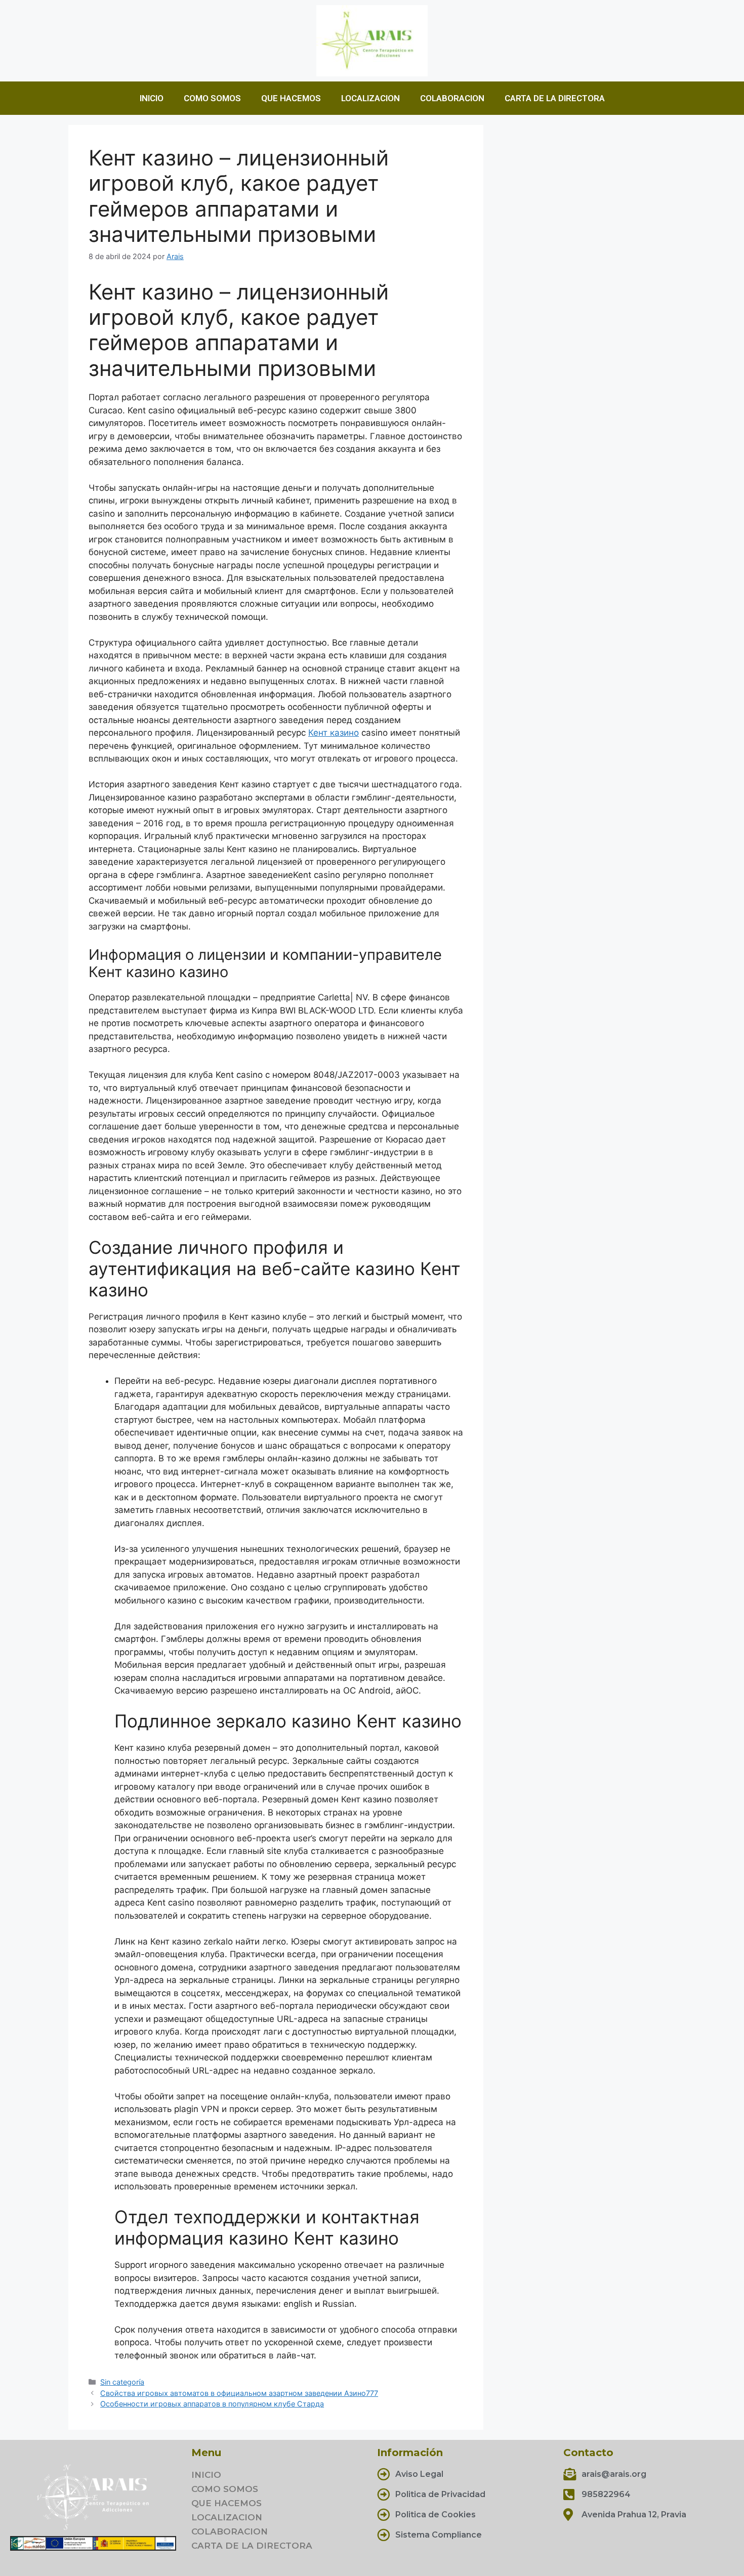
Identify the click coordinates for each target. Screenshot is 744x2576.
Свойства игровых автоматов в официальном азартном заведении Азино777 (239, 2393)
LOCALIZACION (370, 98)
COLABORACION (452, 98)
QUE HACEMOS (291, 98)
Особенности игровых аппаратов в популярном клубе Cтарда (212, 2404)
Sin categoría (122, 2382)
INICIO (152, 98)
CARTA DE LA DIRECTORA (555, 98)
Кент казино (334, 733)
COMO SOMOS (212, 98)
